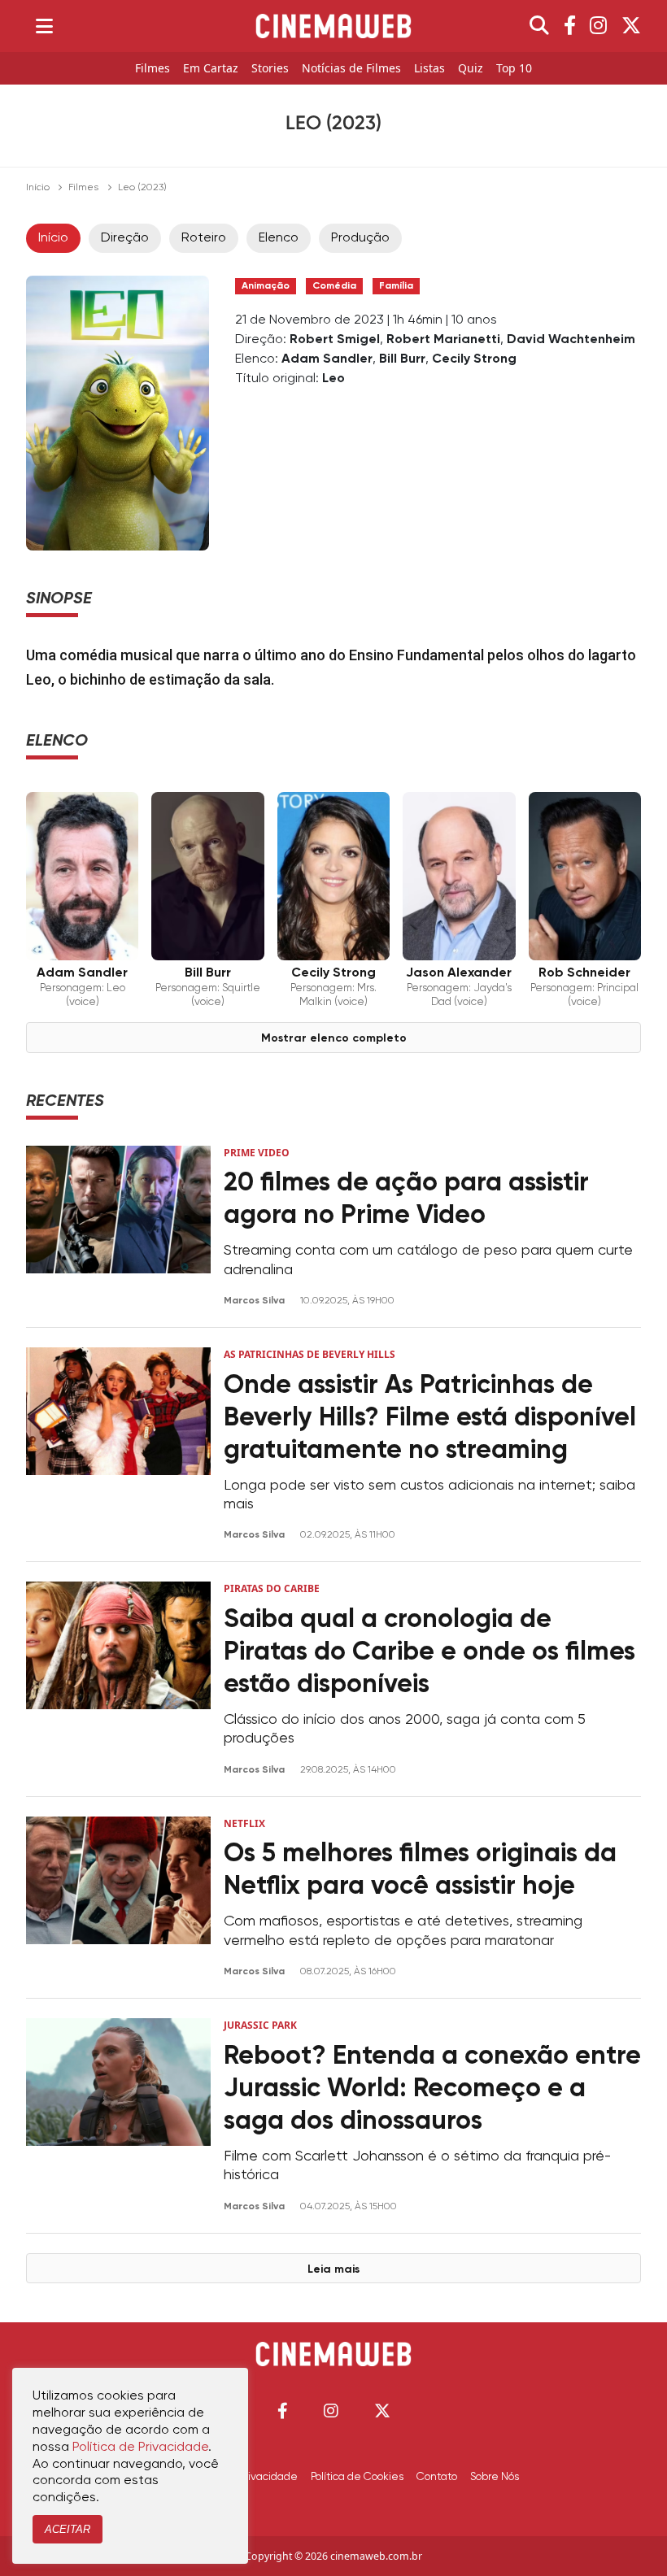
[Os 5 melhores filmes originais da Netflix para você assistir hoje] (118, 1897)
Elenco (279, 238)
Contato (437, 2477)
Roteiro (204, 238)
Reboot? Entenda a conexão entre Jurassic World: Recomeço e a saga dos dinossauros (432, 2089)
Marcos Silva (255, 1301)
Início (38, 188)
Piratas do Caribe (272, 1588)
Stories (270, 69)
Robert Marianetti (443, 340)
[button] (283, 2411)
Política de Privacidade (140, 2448)
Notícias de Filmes (351, 69)
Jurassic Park (260, 2025)
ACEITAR (68, 2529)
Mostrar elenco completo (334, 1038)
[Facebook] (570, 26)
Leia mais (333, 2269)
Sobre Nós (495, 2477)
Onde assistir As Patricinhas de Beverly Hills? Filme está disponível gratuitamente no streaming (430, 1418)
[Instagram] (598, 26)
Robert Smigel (335, 340)
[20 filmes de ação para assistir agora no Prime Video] (118, 1227)
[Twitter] (631, 26)
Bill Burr (402, 359)
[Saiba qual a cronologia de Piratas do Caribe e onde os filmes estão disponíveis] (118, 1679)
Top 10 (514, 69)
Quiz (471, 69)
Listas (429, 69)
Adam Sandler (327, 359)
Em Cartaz (211, 69)
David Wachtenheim (571, 340)
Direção (125, 238)
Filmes (153, 69)
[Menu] (44, 26)
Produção (360, 238)
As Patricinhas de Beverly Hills (310, 1354)
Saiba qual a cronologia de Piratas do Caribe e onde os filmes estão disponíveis (429, 1652)
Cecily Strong (474, 359)
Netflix (244, 1823)
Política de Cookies (357, 2477)
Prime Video (257, 1153)
